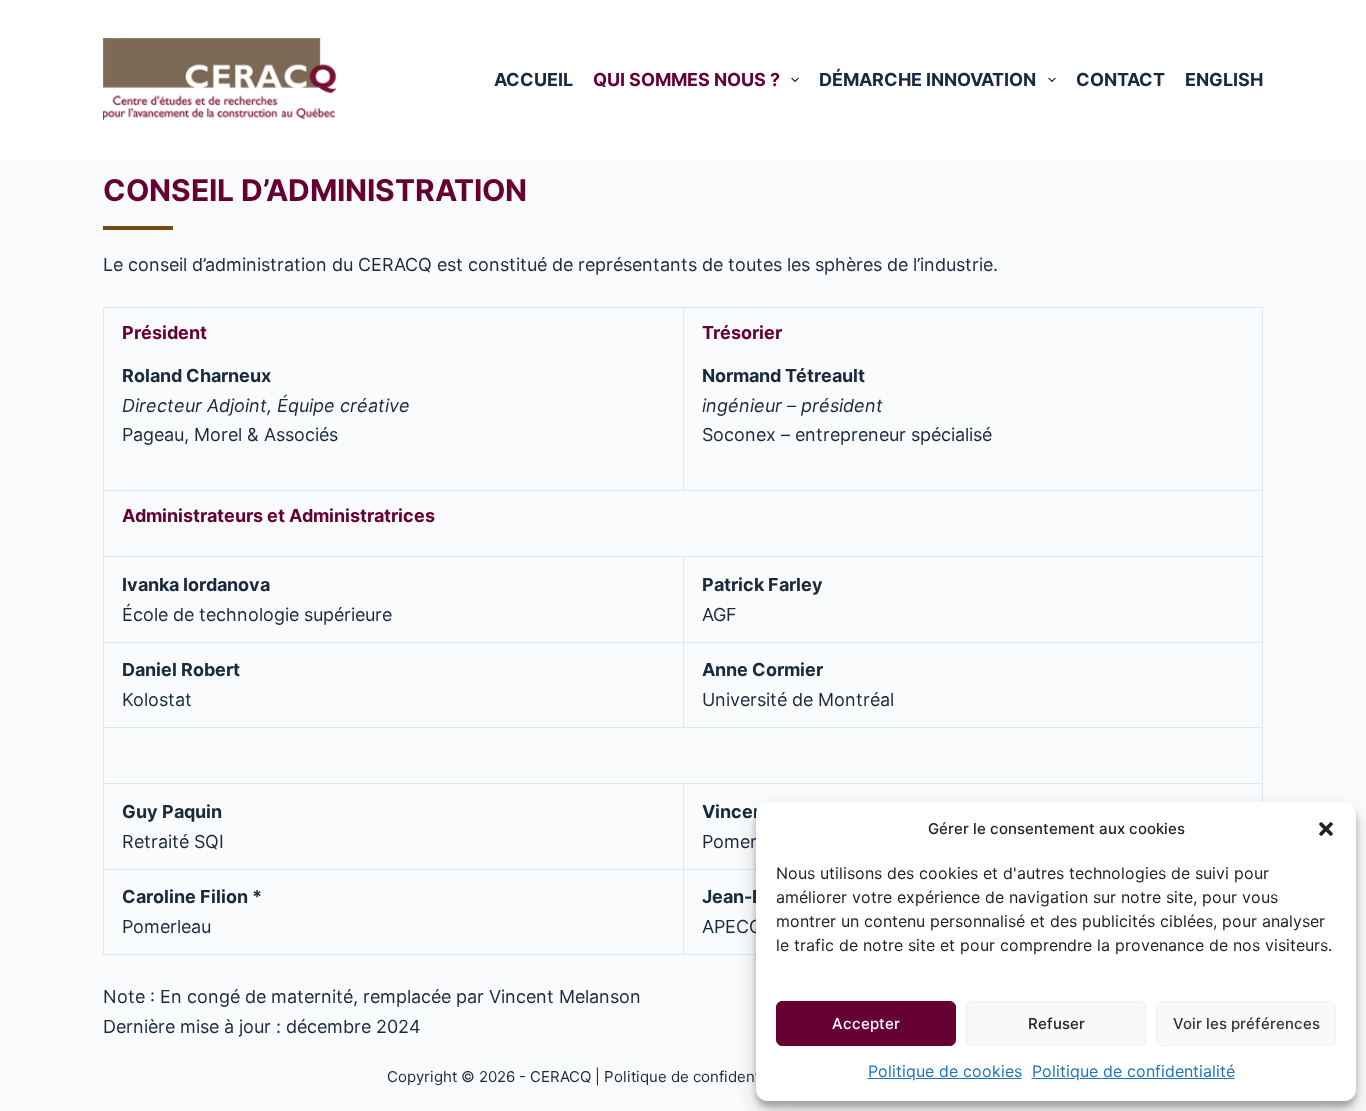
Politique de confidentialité (1133, 1071)
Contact (1120, 79)
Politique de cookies (945, 1071)
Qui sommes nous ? (686, 79)
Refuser (1056, 1023)
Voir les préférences (1246, 1023)
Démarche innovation (927, 79)
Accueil (533, 79)
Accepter (866, 1023)
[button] (1326, 829)
